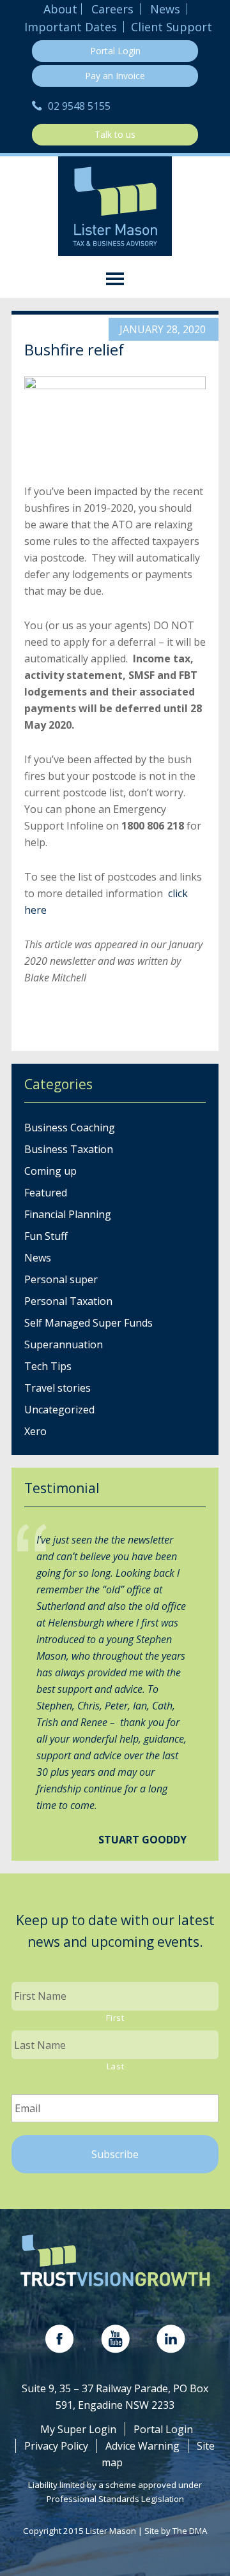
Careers (112, 9)
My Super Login (78, 2429)
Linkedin (171, 2339)
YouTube (115, 2339)
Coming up (50, 1171)
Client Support (172, 27)
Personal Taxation (68, 1301)
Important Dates (71, 27)
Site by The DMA (176, 2531)
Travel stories (57, 1388)
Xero (35, 1431)
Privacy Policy (56, 2446)
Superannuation (64, 1344)
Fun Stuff (46, 1236)
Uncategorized (59, 1410)
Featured (46, 1193)
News (165, 9)
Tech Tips (48, 1366)
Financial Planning (68, 1214)
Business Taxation (69, 1149)
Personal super (61, 1279)
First (115, 2018)
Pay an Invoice (115, 76)
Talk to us (115, 134)
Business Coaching (70, 1128)
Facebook (60, 2339)
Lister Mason (115, 206)
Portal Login (115, 51)
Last (116, 2066)
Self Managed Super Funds (88, 1323)
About (60, 9)
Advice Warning (142, 2446)
